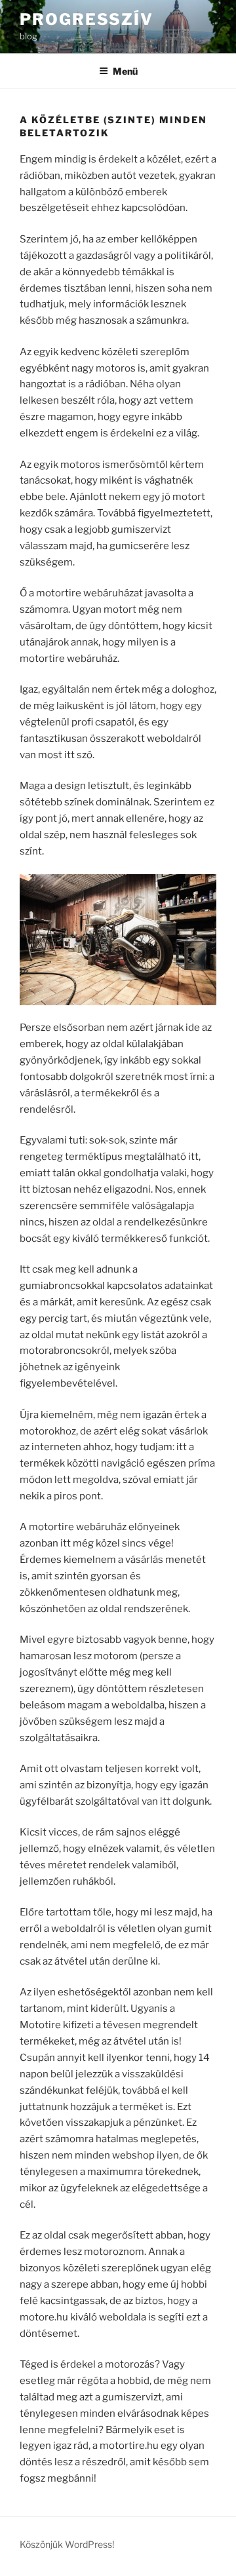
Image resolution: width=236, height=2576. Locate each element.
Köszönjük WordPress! (67, 2544)
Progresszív (87, 19)
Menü (125, 71)
